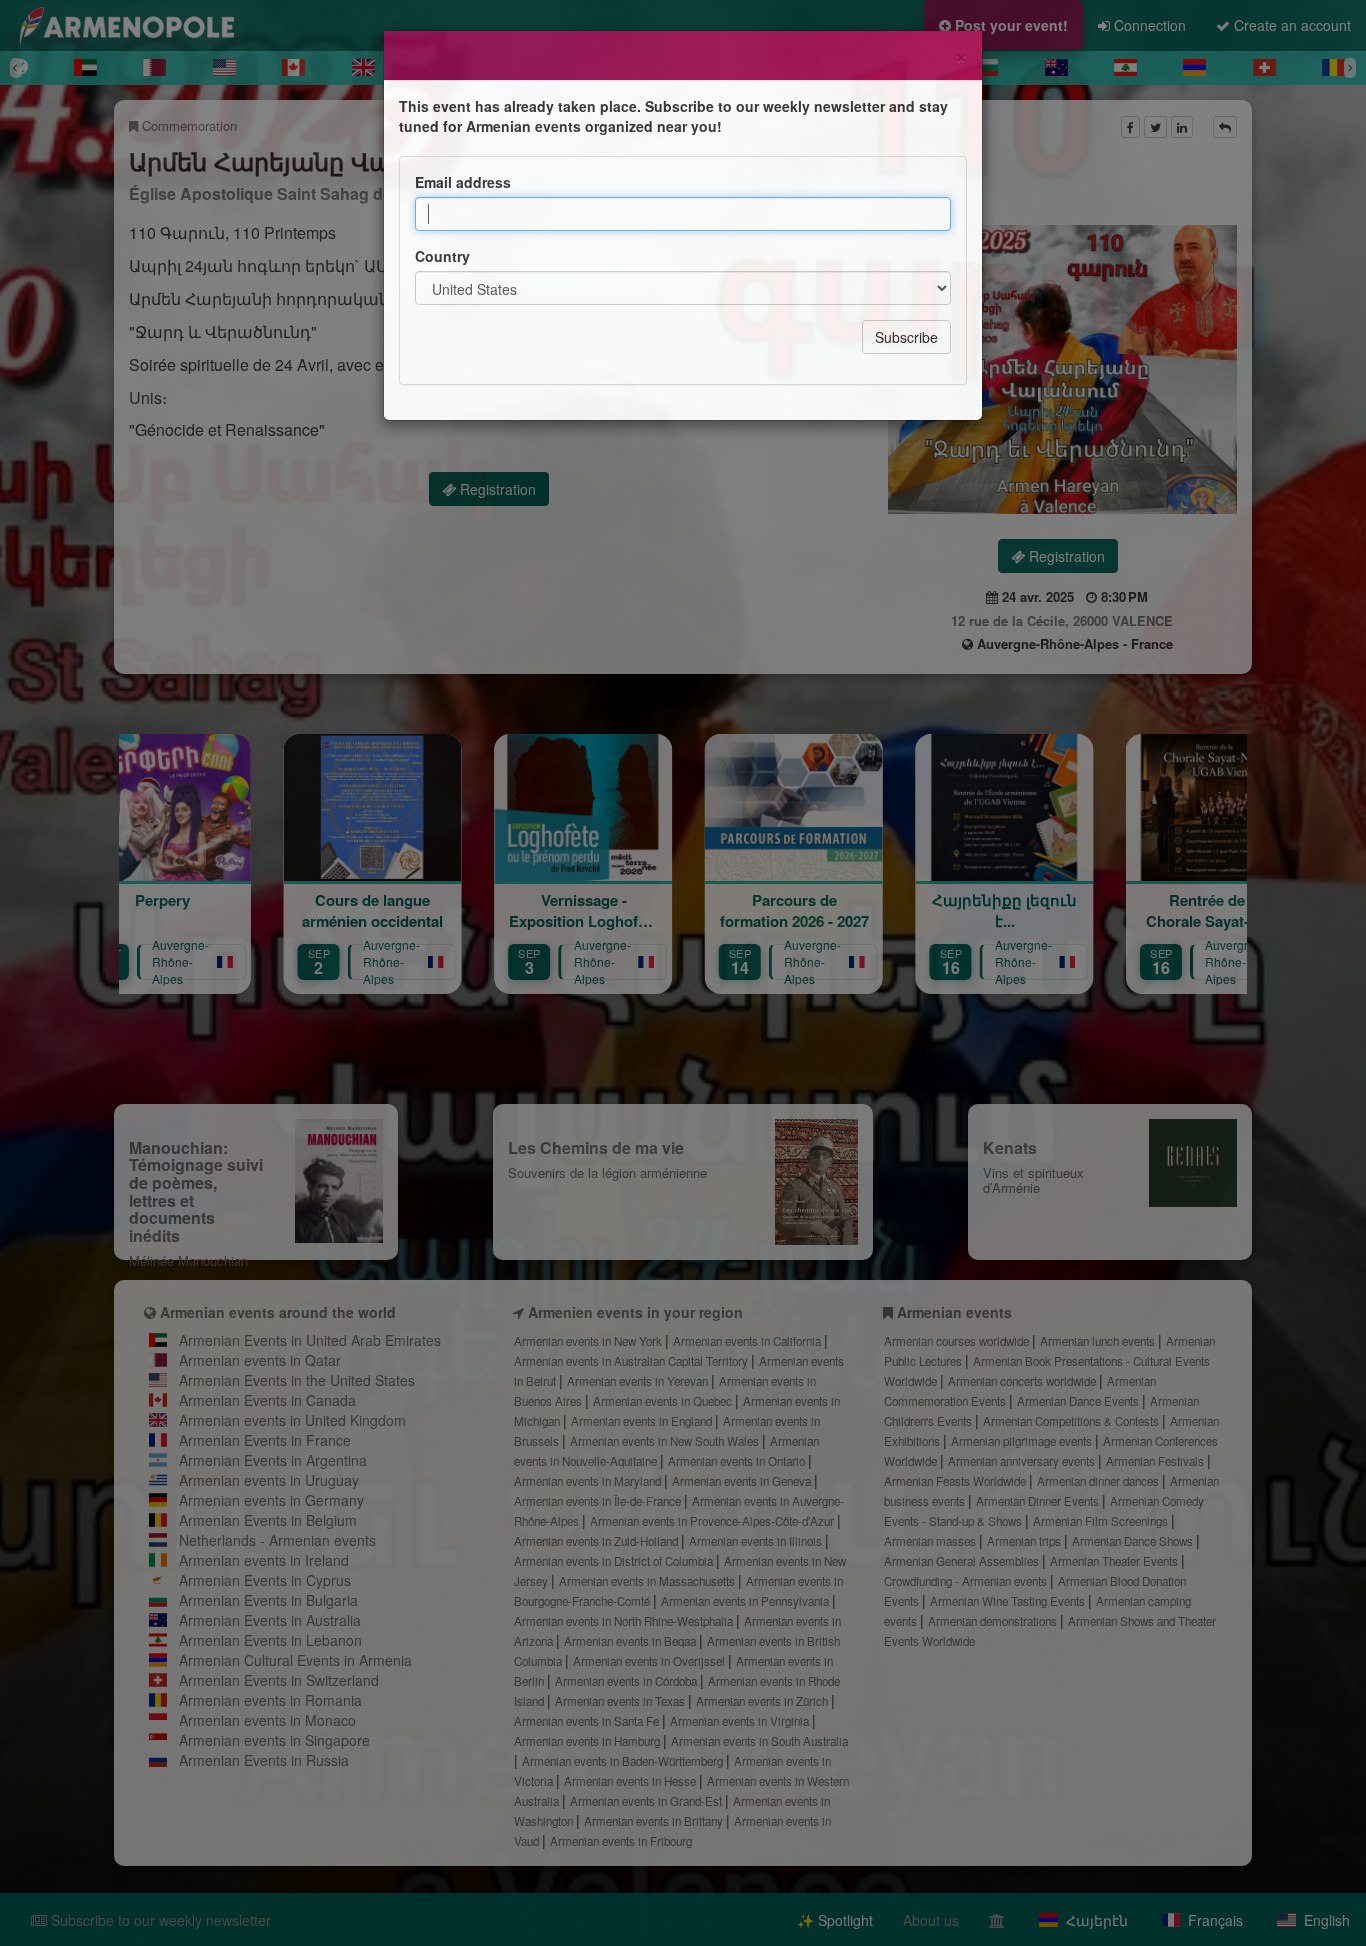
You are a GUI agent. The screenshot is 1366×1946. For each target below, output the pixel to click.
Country (442, 256)
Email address (463, 182)
